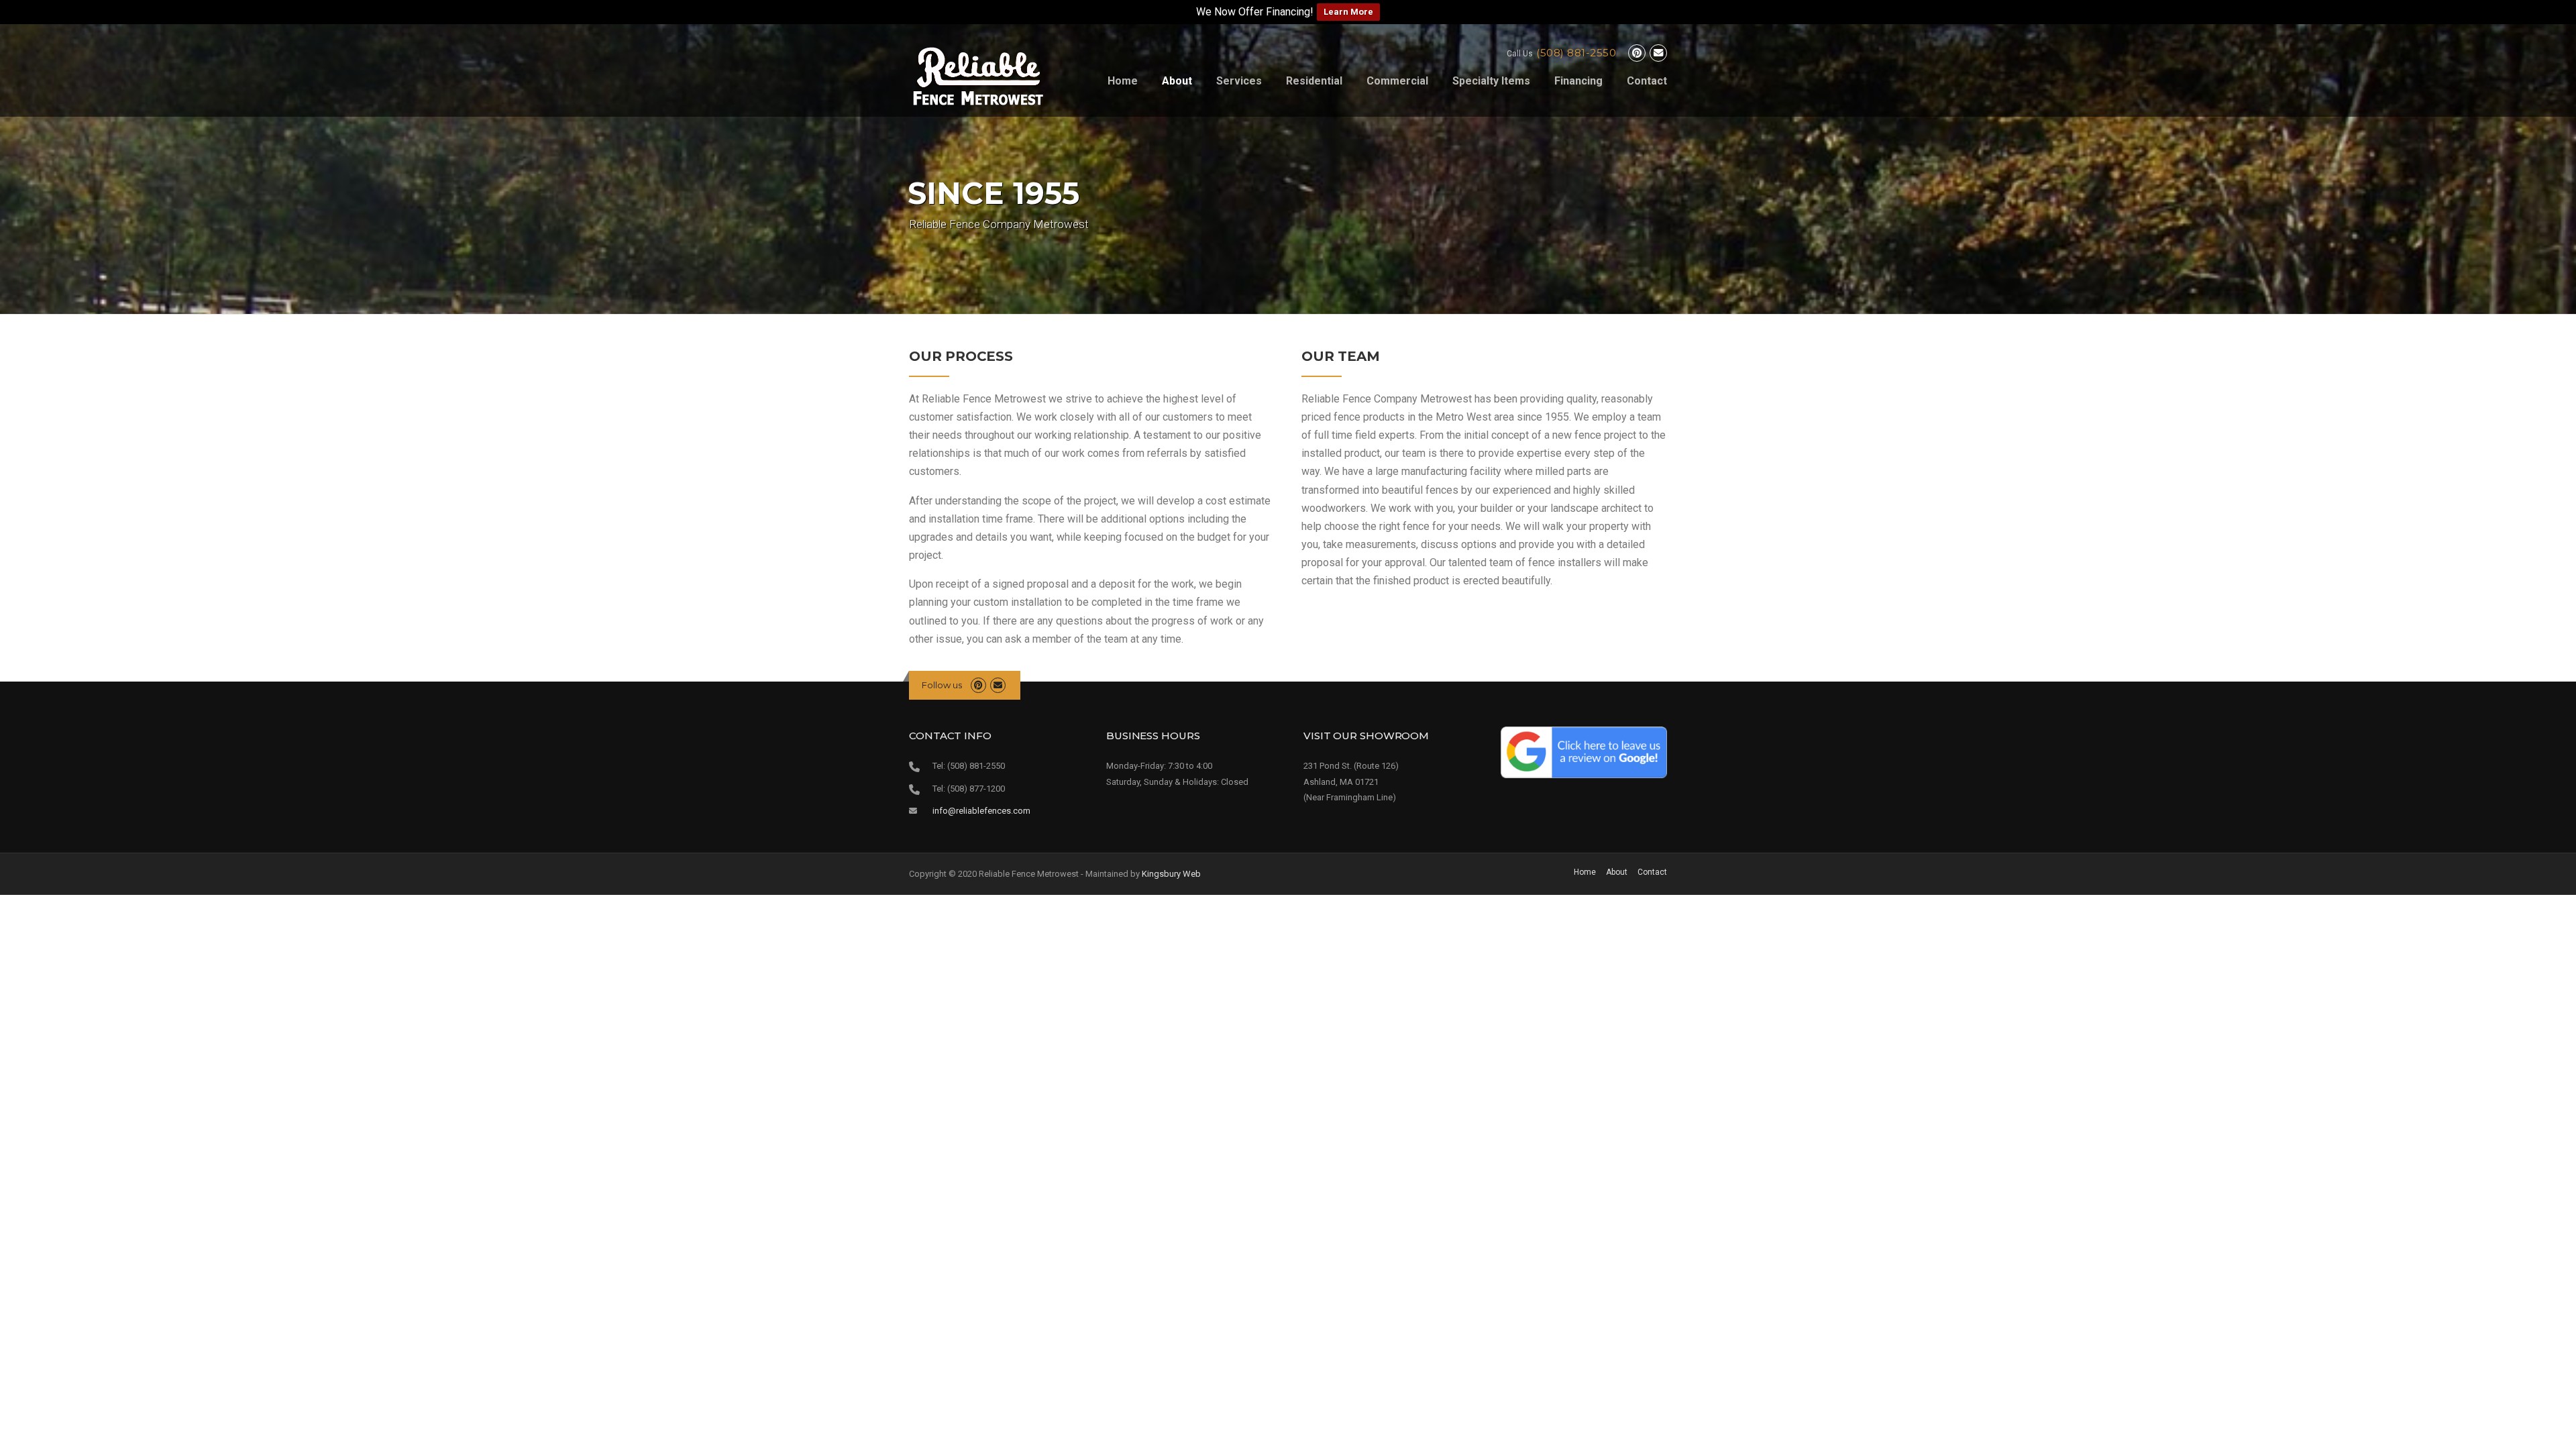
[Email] (1658, 54)
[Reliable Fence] (978, 76)
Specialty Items (1491, 81)
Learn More (1348, 12)
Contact (1647, 81)
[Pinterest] (1637, 54)
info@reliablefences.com (981, 811)
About (1177, 81)
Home (1123, 81)
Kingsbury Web (1171, 874)
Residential (1314, 81)
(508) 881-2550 (1576, 53)
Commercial (1397, 81)
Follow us (942, 685)
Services (1239, 81)
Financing (1578, 81)
